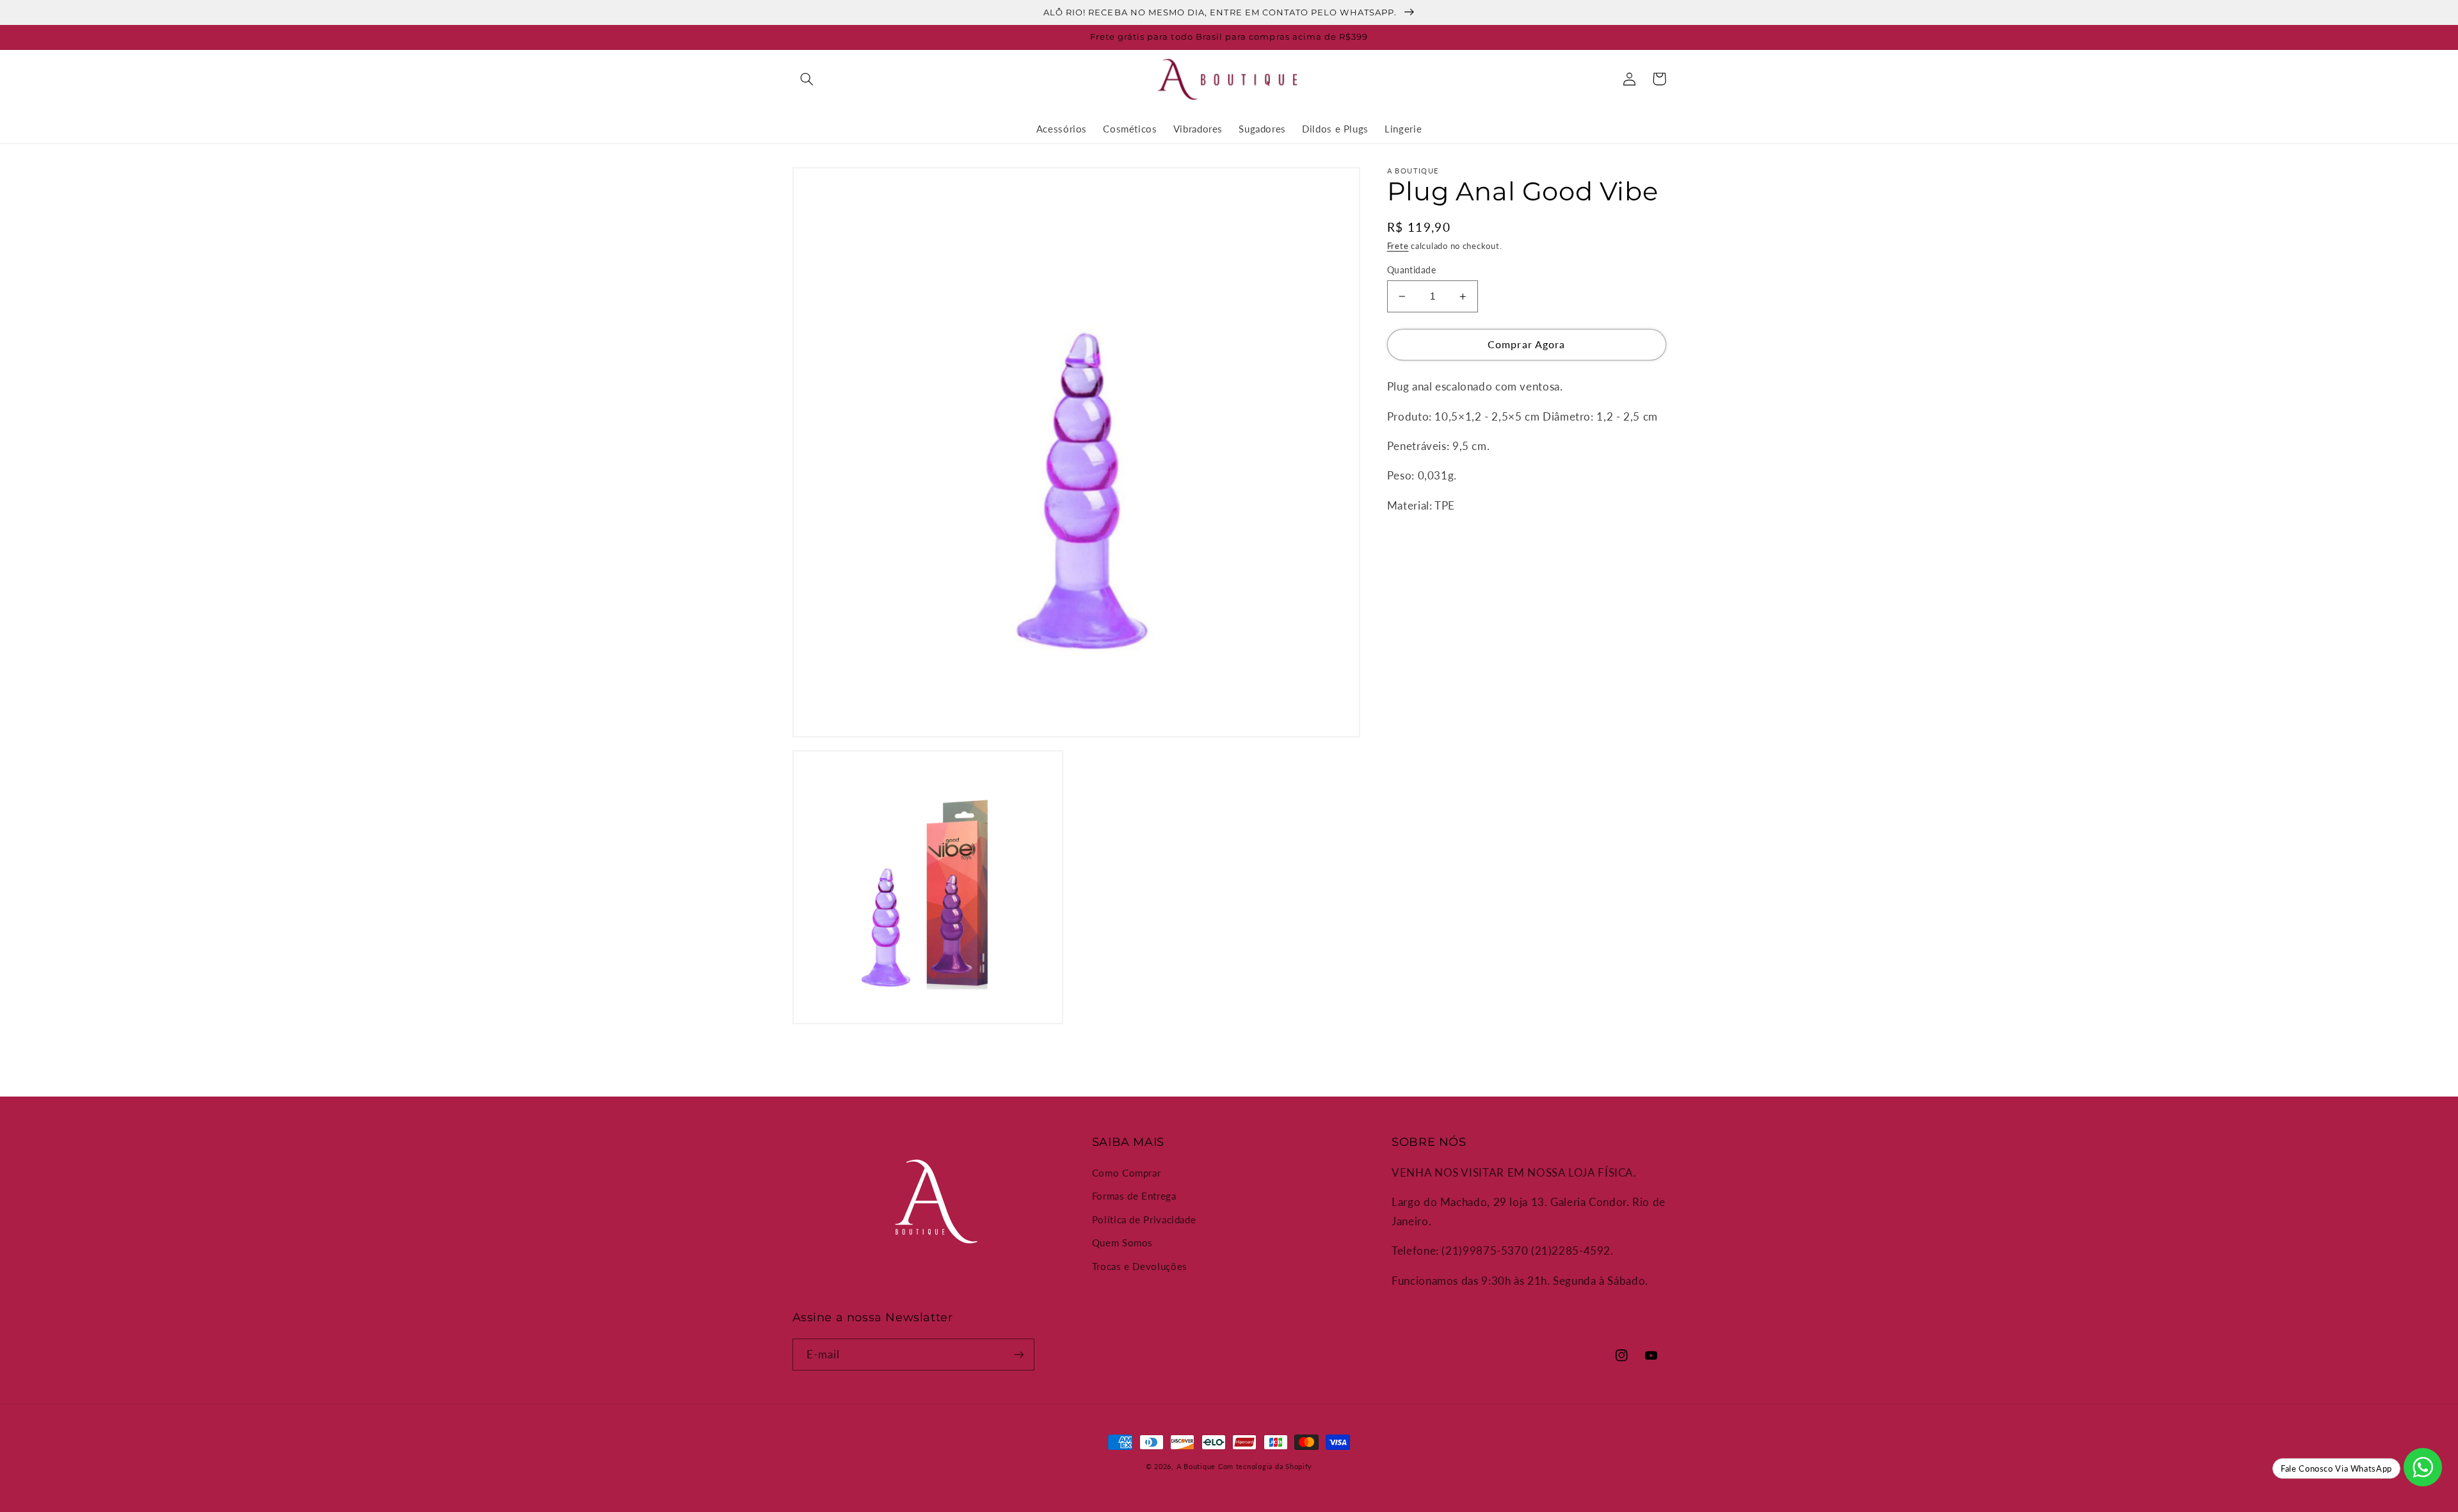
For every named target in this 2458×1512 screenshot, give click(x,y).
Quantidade (1411, 270)
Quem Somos (1122, 1243)
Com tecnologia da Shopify (1265, 1467)
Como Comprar (1127, 1173)
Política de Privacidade (1144, 1219)
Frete (1398, 246)
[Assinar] (1018, 1354)
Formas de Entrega (1134, 1196)
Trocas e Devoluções (1140, 1266)
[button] (807, 79)
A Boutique (1196, 1467)
